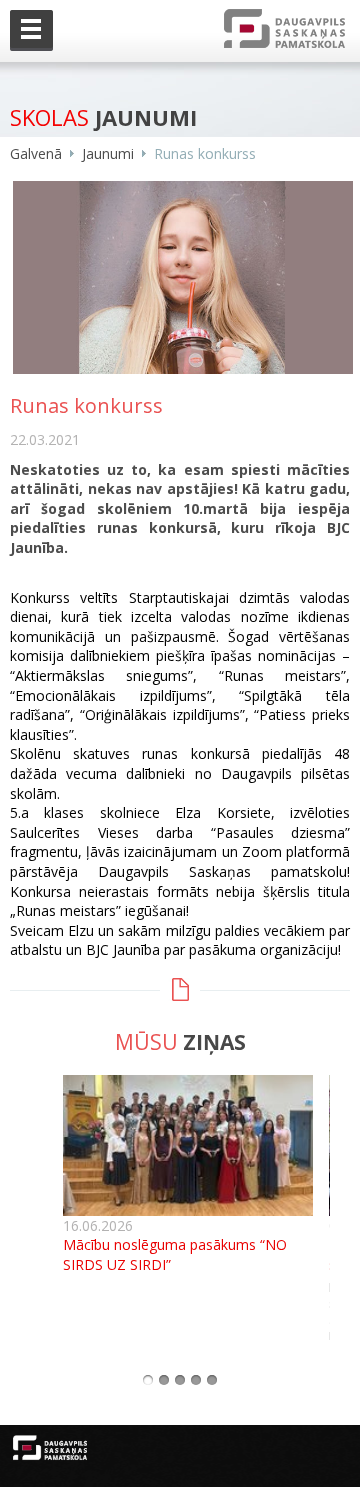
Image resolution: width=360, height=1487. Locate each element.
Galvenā (36, 153)
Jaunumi (108, 153)
